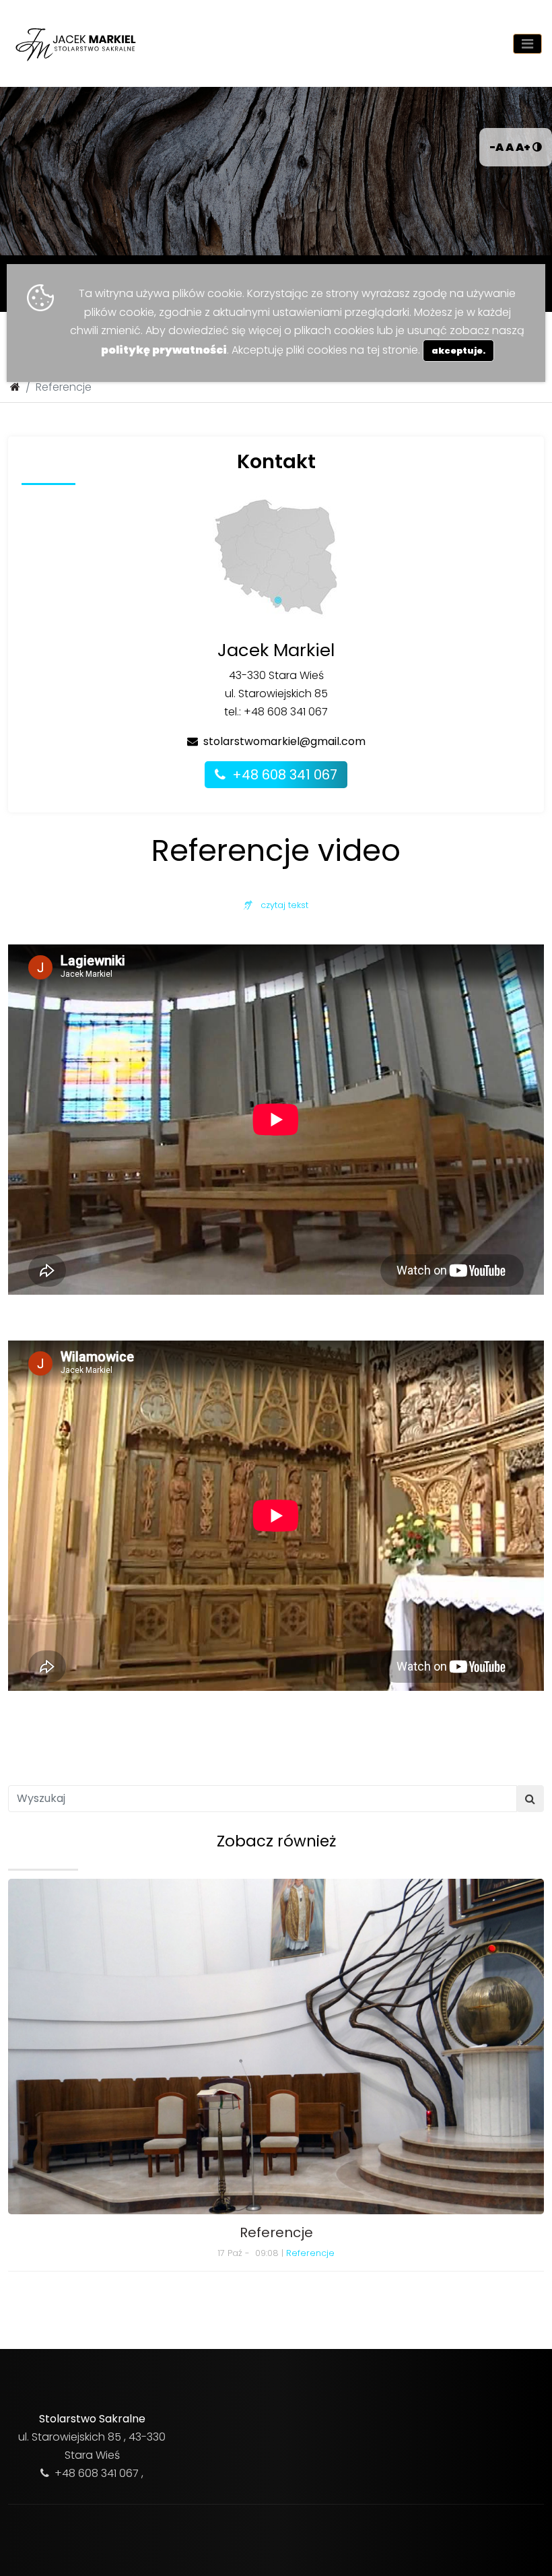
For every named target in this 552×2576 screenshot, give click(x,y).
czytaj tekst (280, 905)
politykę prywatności (164, 350)
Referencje (310, 2253)
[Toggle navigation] (527, 44)
